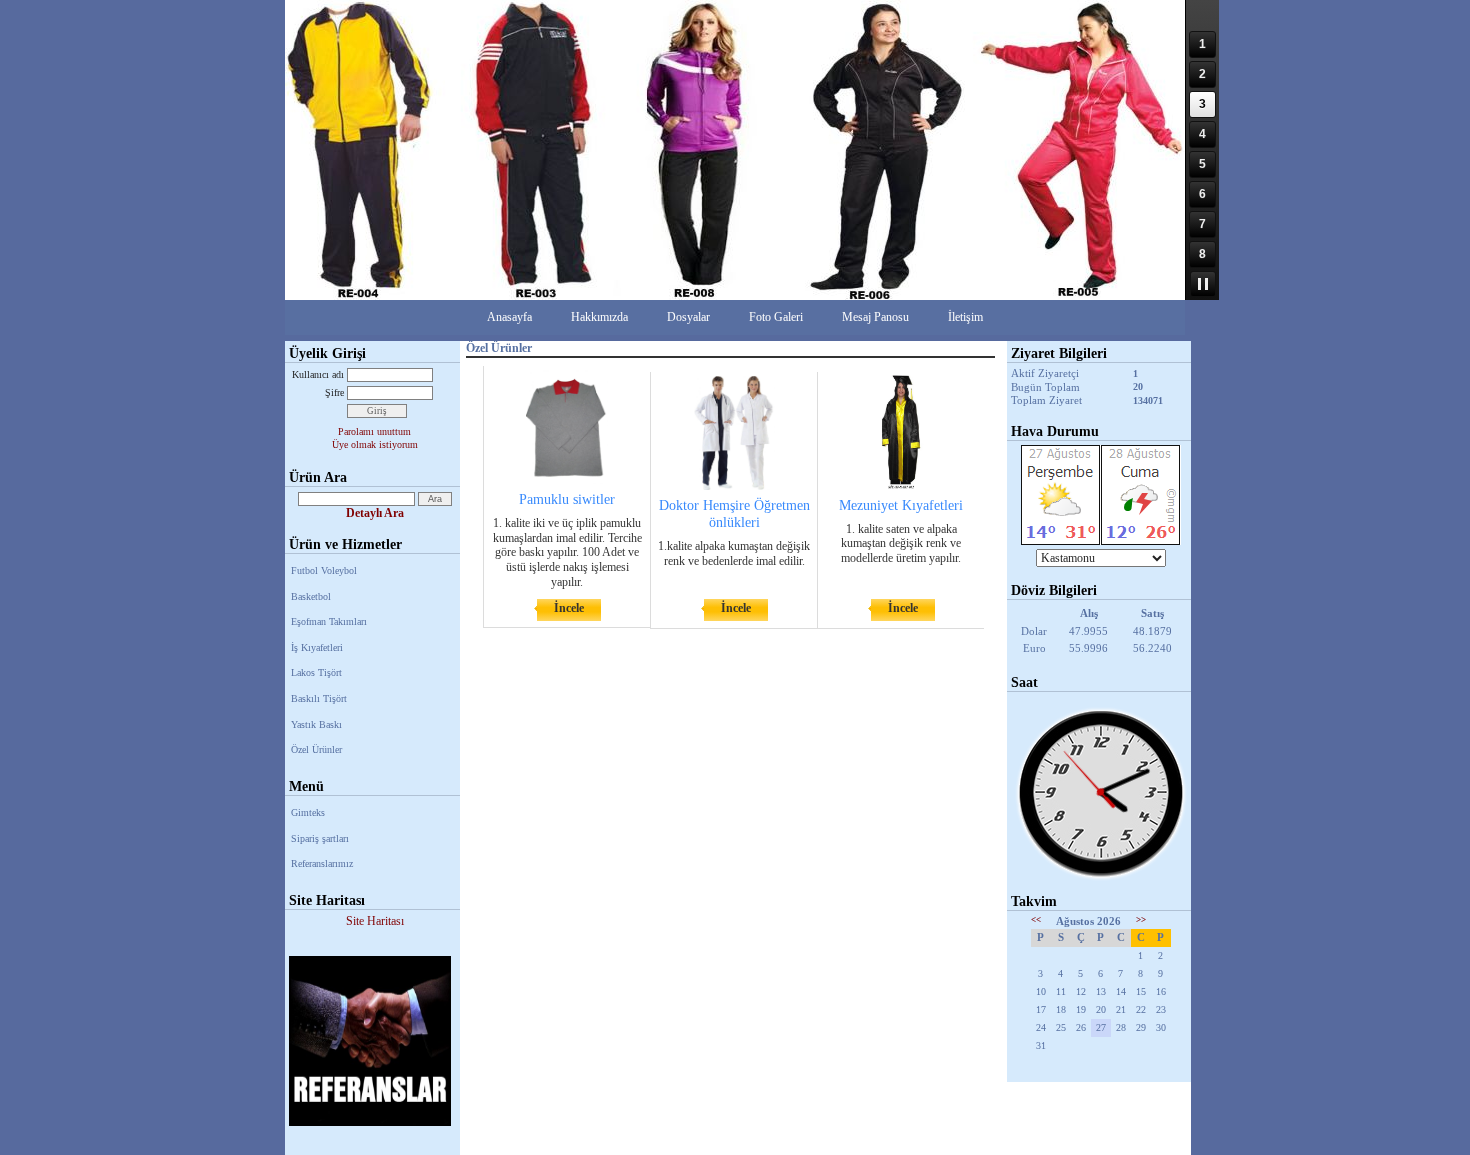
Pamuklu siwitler (567, 499)
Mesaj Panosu (875, 317)
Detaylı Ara (375, 513)
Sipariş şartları (320, 838)
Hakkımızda (599, 317)
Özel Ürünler (316, 749)
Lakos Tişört (316, 672)
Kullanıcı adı (318, 374)
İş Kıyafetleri (317, 647)
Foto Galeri (776, 317)
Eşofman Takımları (329, 621)
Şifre (334, 392)
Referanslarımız (322, 863)
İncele (569, 608)
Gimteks (308, 812)
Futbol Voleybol (324, 570)
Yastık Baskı (316, 724)
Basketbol (311, 596)
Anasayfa (509, 317)
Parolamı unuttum (374, 431)
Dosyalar (688, 317)
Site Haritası (375, 921)
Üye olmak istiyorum (375, 444)
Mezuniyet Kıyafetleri (901, 505)
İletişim (965, 317)
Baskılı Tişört (319, 698)
